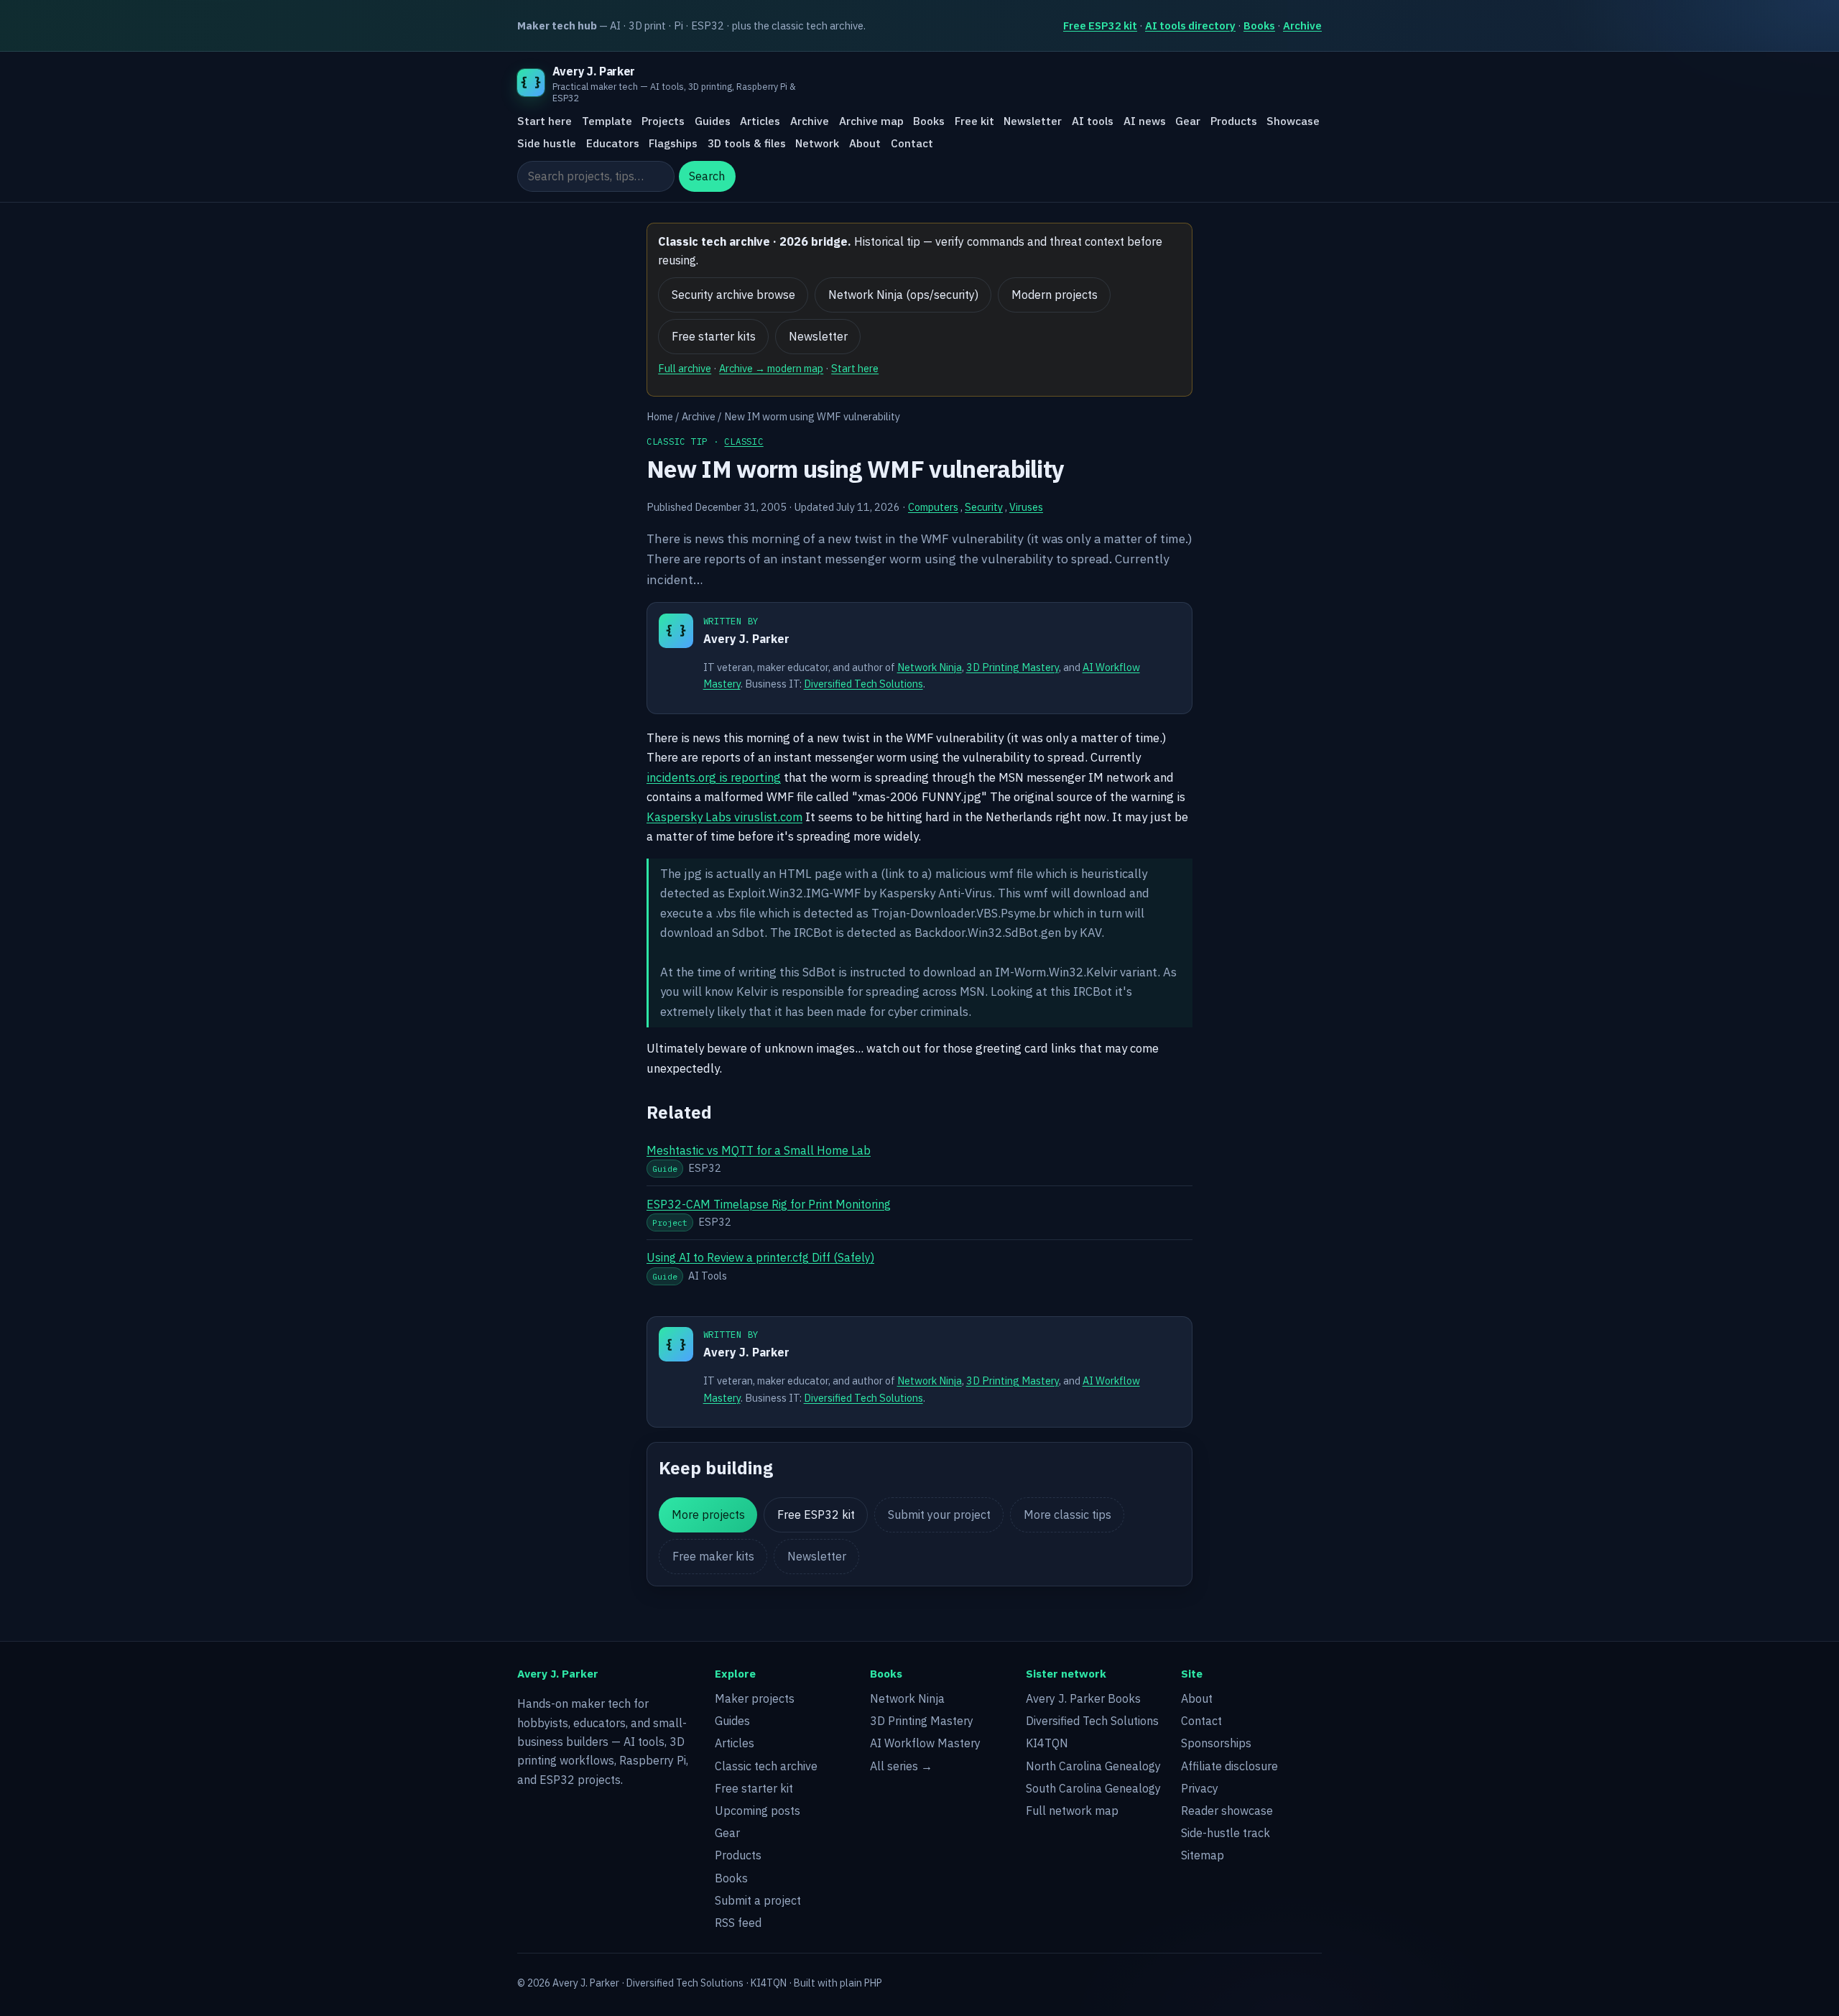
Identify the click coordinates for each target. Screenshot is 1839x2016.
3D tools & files (747, 143)
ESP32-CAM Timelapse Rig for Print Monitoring (769, 1204)
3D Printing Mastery (1013, 667)
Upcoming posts (758, 1811)
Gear (1188, 121)
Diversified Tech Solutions (863, 684)
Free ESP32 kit (1100, 26)
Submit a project (758, 1900)
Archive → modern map (771, 368)
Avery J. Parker (746, 639)
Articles (760, 121)
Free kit (974, 121)
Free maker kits (713, 1556)
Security (984, 507)
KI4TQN (1047, 1743)
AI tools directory (1190, 26)
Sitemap (1203, 1855)
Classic (744, 441)
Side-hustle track (1226, 1833)
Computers (933, 507)
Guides (713, 121)
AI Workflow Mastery (925, 1743)
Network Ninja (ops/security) (903, 295)
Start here (545, 121)
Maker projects (755, 1698)
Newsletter (1033, 121)
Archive (1302, 26)
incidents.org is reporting (714, 777)
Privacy (1200, 1788)
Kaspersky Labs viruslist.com (724, 817)
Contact (912, 143)
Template (607, 121)
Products (1234, 121)
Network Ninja (930, 667)
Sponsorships (1216, 1743)
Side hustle (547, 143)
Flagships (673, 143)
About (865, 143)
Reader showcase (1227, 1811)
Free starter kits (714, 336)
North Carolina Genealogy (1093, 1766)
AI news (1145, 121)
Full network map (1072, 1811)
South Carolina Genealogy (1093, 1788)
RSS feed (738, 1923)
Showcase (1293, 121)
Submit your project (939, 1515)
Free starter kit (754, 1788)
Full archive (685, 368)
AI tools (1093, 121)
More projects (708, 1515)
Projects (663, 121)
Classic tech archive (766, 1766)
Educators (613, 143)
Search (707, 177)
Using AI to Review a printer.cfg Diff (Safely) (760, 1257)
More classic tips (1067, 1515)
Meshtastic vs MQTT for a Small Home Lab (759, 1150)
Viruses (1026, 507)
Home (660, 416)
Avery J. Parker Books (1083, 1698)
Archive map (871, 121)
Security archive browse (733, 295)
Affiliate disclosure (1229, 1766)
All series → (901, 1766)
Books (1259, 26)
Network (817, 143)
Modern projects (1055, 295)
